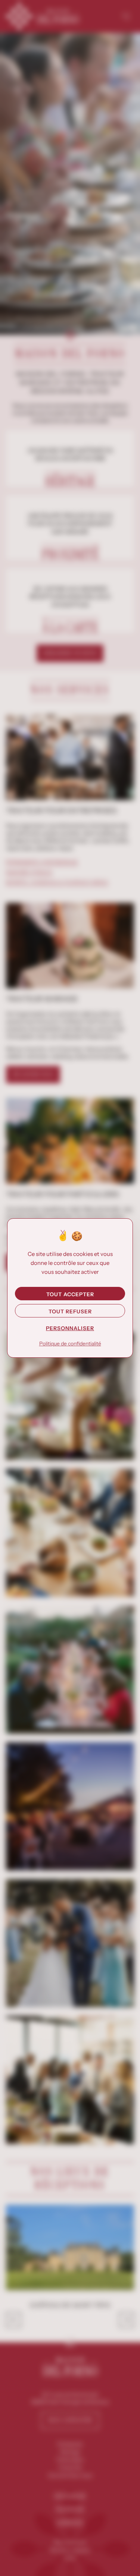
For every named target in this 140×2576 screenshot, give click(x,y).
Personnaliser (70, 1328)
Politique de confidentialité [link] (70, 1344)
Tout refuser (70, 1311)
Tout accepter (70, 1294)
